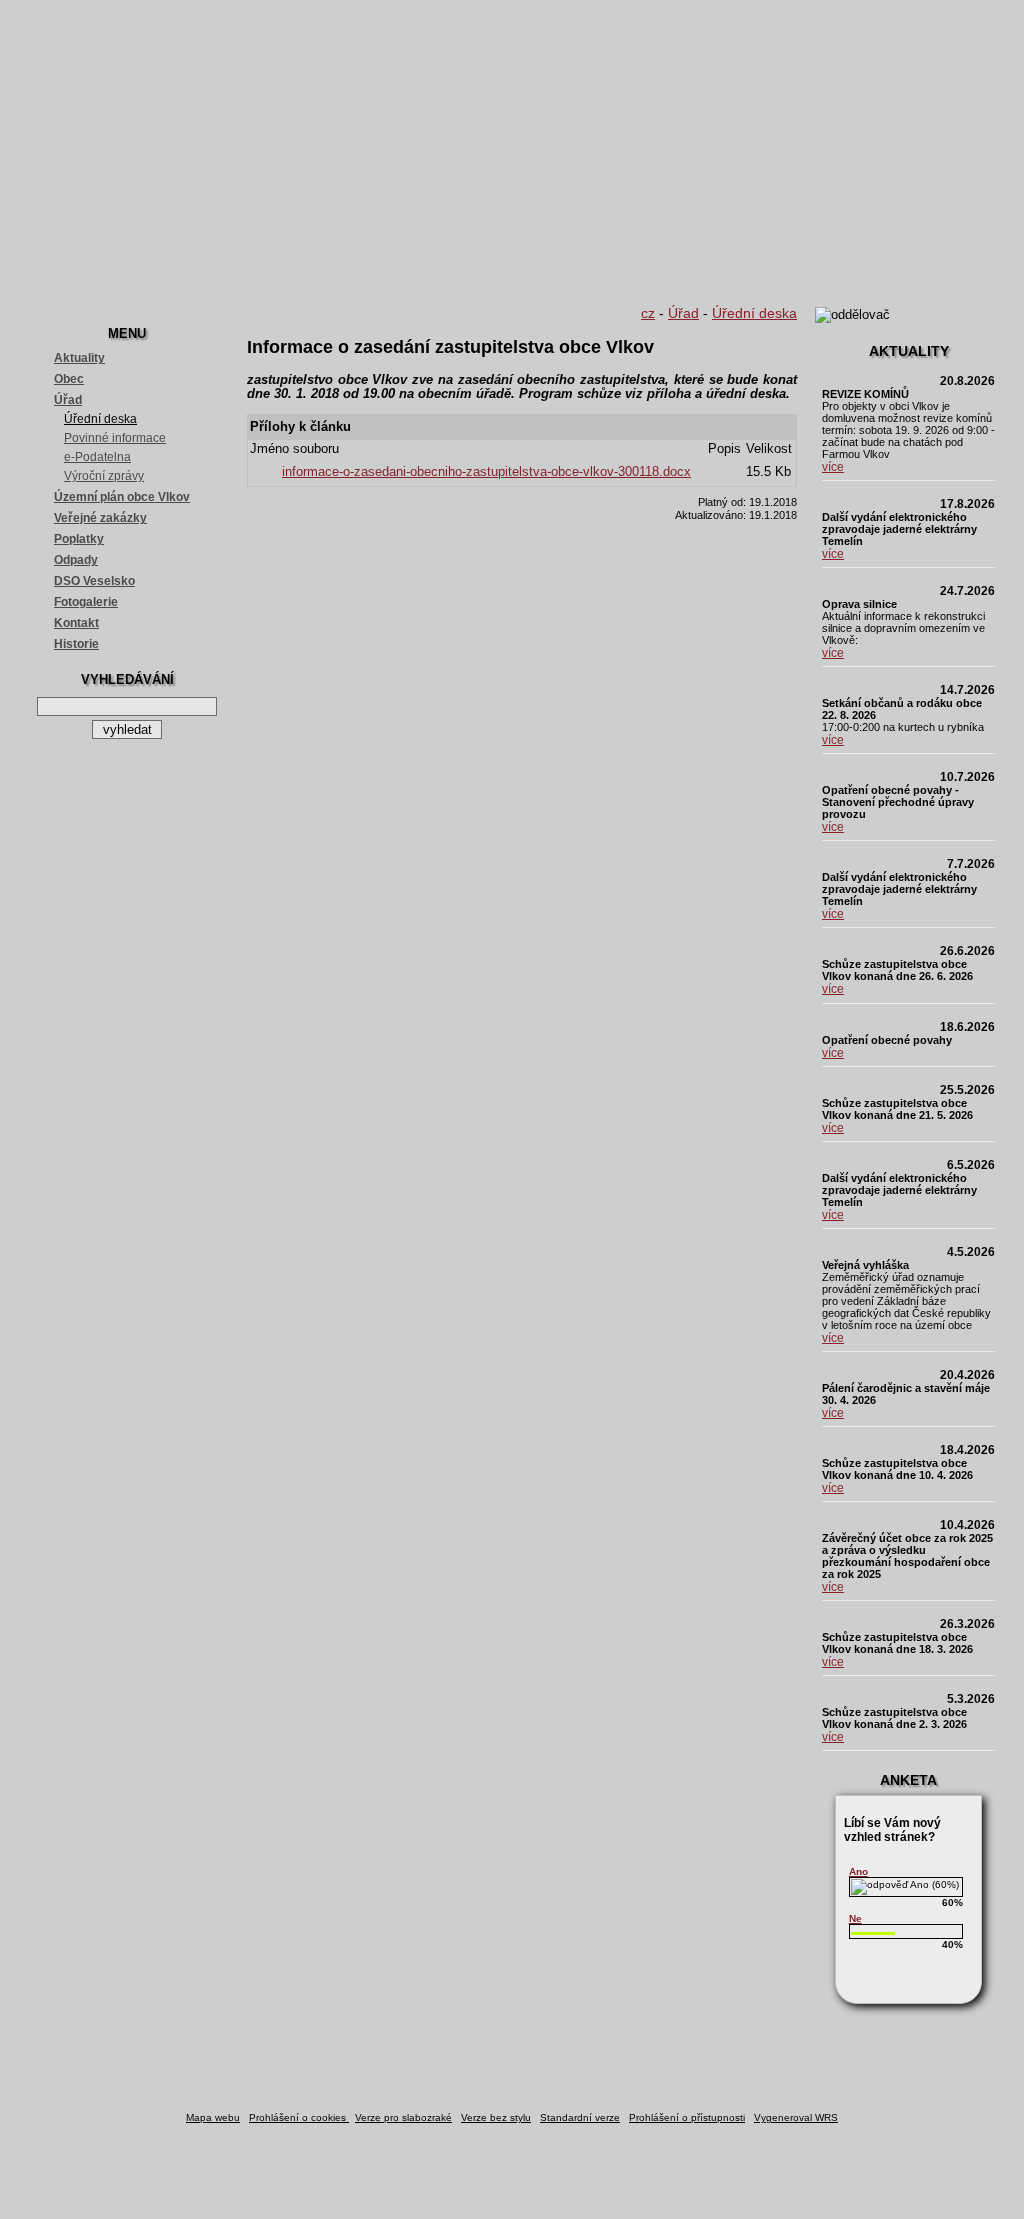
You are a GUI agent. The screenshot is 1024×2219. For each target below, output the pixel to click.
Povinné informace (115, 438)
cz (648, 313)
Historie (76, 644)
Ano (858, 1871)
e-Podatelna (97, 457)
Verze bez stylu (496, 2117)
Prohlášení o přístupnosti (687, 2117)
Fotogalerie (86, 602)
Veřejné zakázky (100, 518)
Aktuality (79, 358)
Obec (69, 379)
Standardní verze (580, 2117)
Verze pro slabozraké (403, 2117)
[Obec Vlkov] (512, 150)
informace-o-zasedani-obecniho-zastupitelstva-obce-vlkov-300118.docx (486, 472)
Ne (855, 1918)
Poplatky (79, 539)
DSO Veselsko (94, 581)
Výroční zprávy (104, 476)
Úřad (68, 400)
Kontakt (76, 623)
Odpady (76, 560)
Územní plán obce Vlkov (122, 497)
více (833, 467)
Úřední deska (100, 419)
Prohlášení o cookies (299, 2117)
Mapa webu (213, 2117)
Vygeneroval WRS (796, 2117)
